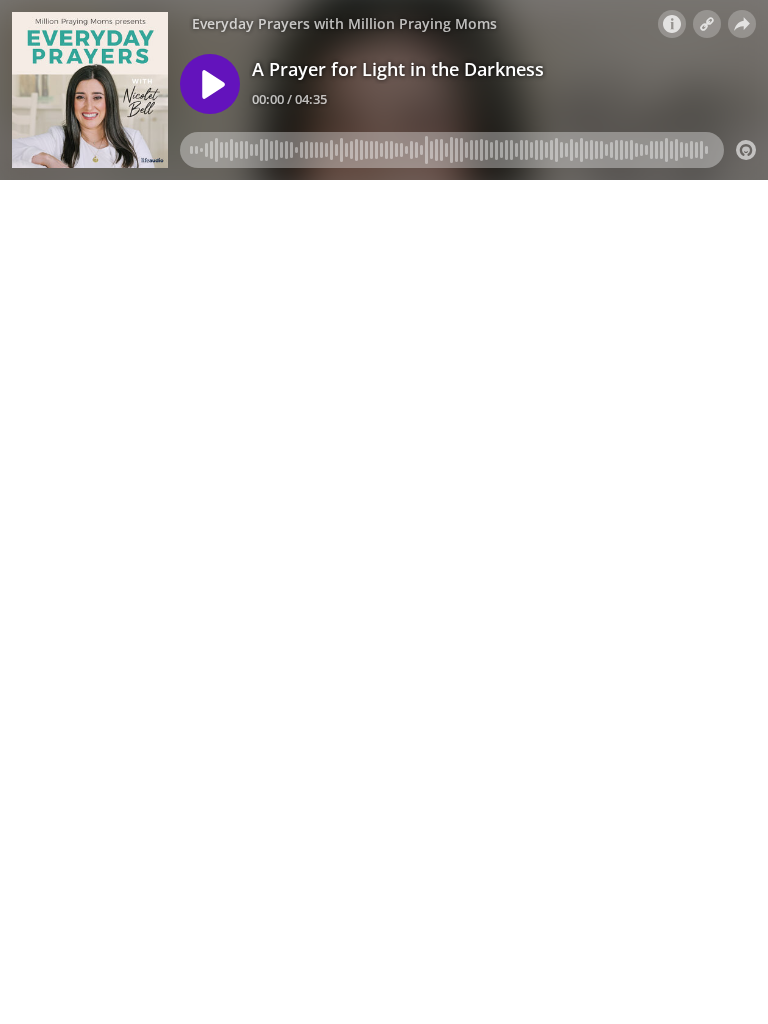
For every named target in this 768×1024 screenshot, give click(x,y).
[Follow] (707, 24)
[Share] (742, 24)
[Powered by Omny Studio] (746, 150)
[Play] (210, 84)
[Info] (672, 24)
